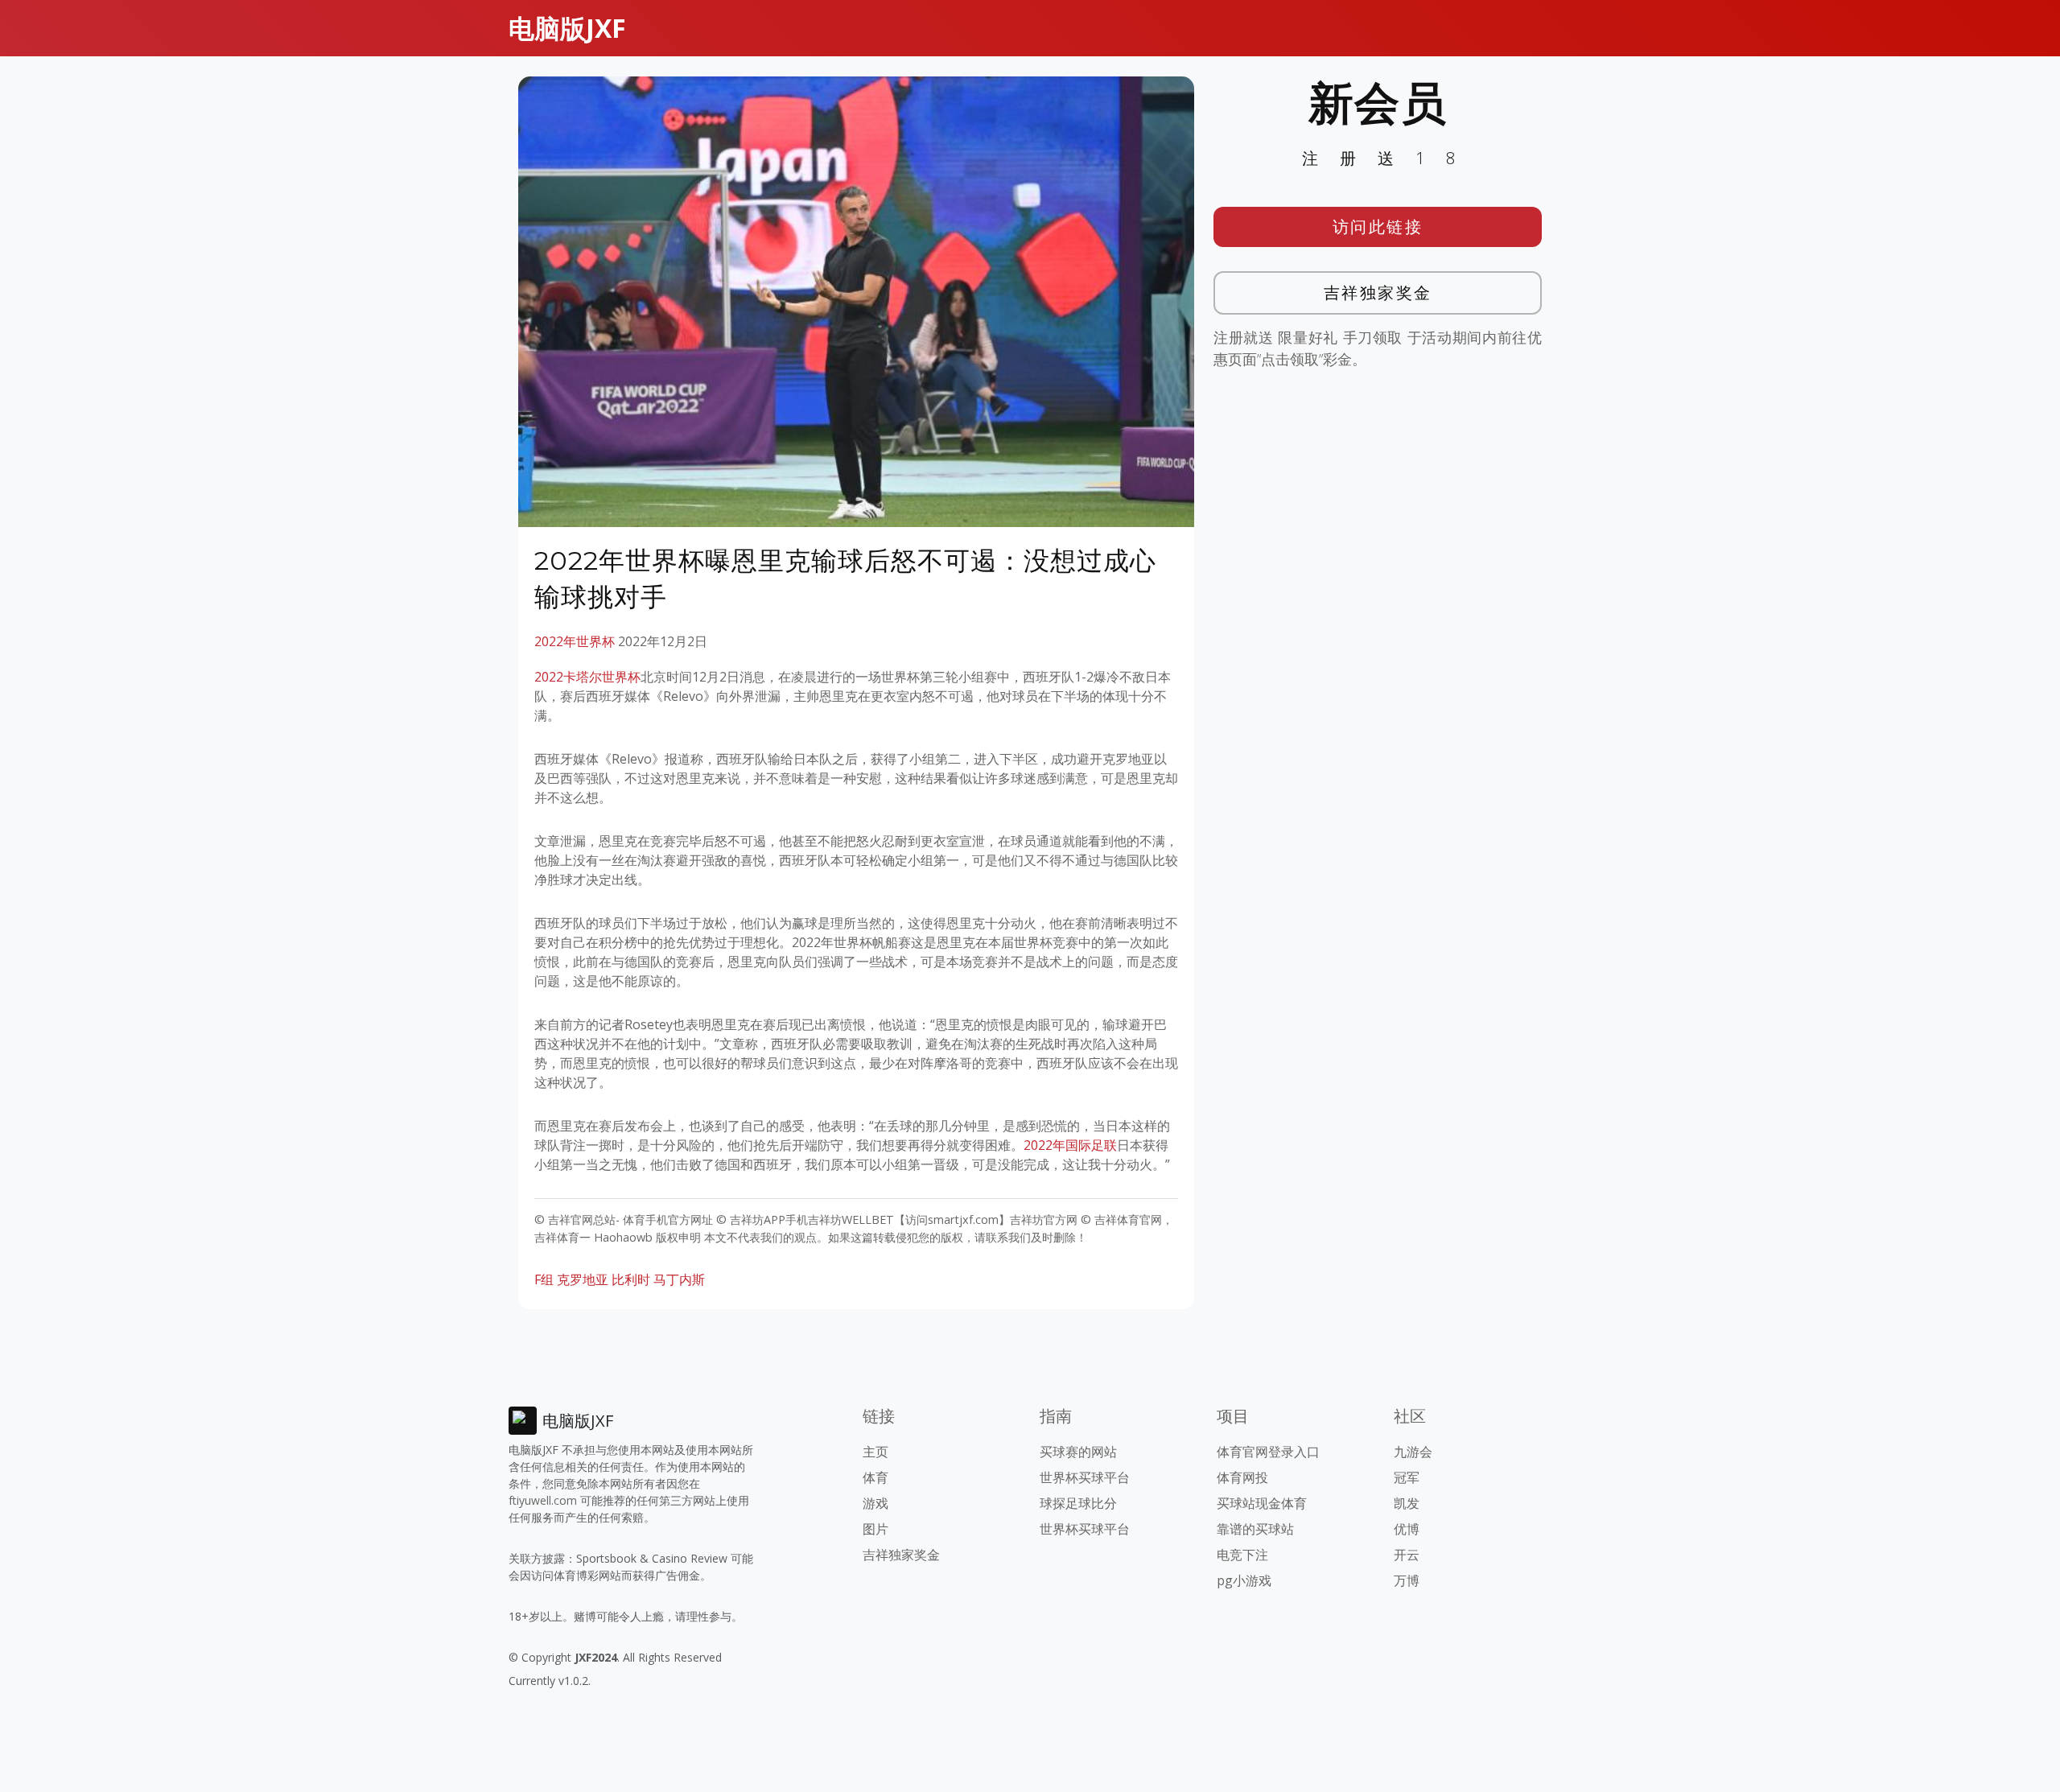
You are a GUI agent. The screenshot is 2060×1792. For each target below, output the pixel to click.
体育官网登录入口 (1268, 1452)
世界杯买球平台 (1085, 1477)
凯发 (1407, 1503)
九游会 (1413, 1452)
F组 (544, 1279)
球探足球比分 (1078, 1503)
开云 (1407, 1555)
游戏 (875, 1503)
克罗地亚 (583, 1279)
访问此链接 (1378, 227)
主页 (875, 1452)
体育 (875, 1477)
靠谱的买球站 (1255, 1529)
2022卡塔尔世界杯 (587, 677)
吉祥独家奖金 (1378, 292)
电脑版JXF (567, 28)
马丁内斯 (679, 1279)
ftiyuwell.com (543, 1500)
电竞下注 (1242, 1555)
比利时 (631, 1279)
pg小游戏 (1244, 1580)
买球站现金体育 (1262, 1503)
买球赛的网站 (1078, 1452)
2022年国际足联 (1070, 1145)
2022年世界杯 (575, 641)
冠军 (1407, 1477)
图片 (875, 1529)
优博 (1407, 1529)
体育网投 (1242, 1477)
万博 (1407, 1580)
